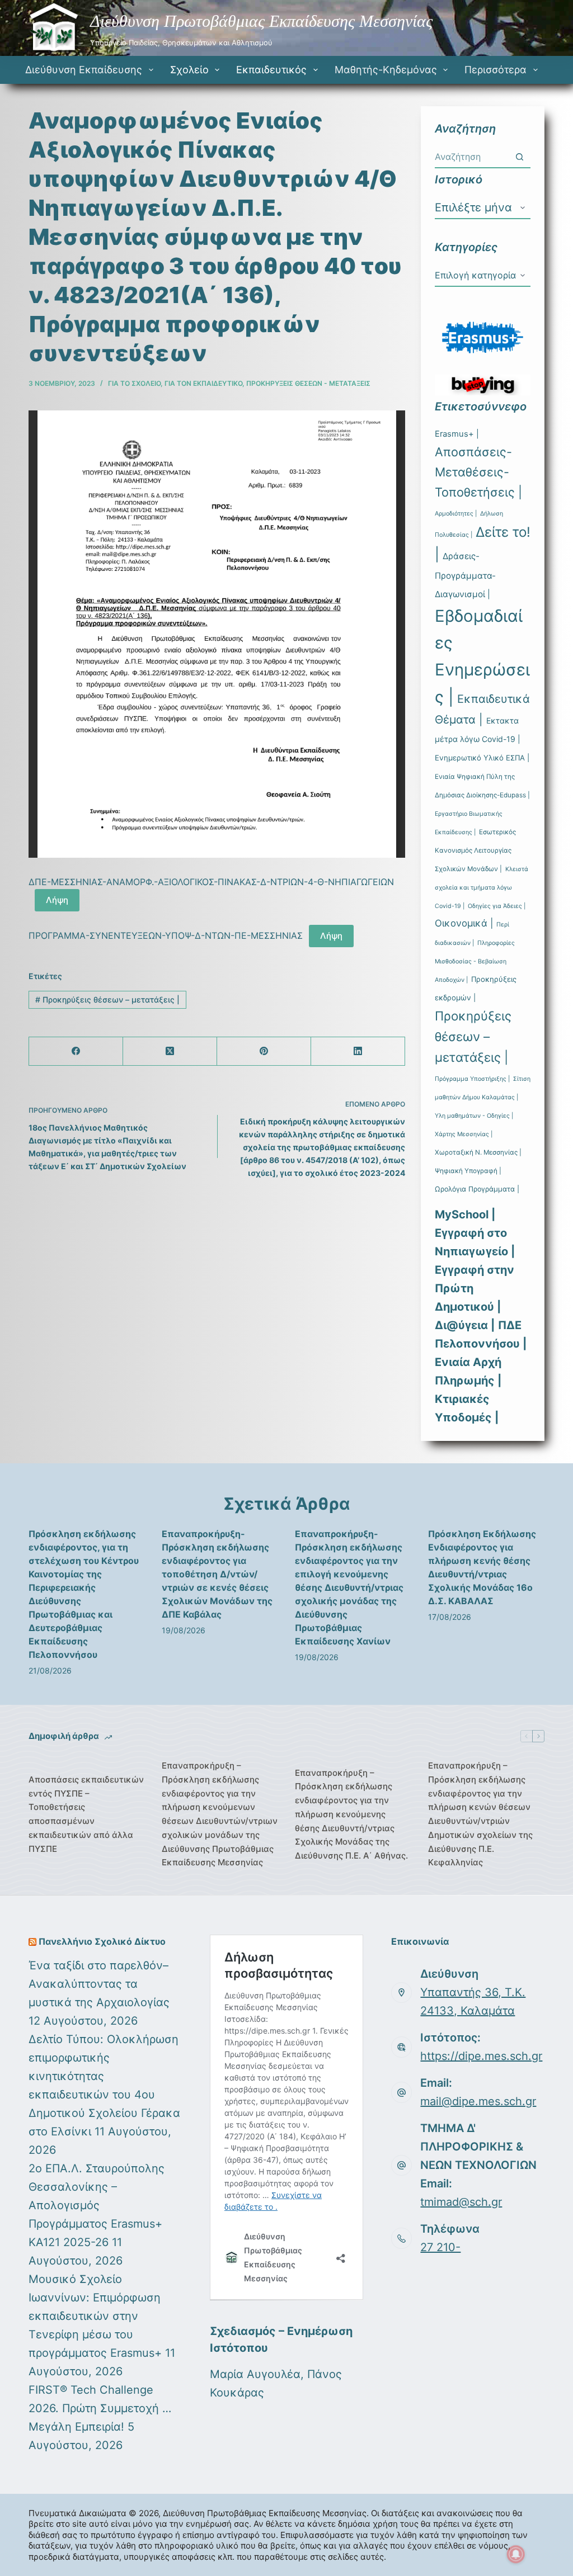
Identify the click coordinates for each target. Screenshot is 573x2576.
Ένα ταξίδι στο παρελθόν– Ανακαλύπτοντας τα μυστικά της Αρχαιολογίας (99, 1984)
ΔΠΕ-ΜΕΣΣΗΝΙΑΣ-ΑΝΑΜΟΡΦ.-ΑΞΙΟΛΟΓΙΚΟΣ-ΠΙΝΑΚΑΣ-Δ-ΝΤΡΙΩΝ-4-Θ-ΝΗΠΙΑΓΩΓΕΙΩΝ (211, 882)
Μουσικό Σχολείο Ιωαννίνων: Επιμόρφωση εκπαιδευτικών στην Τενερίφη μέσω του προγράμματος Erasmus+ (95, 2316)
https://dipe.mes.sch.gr (481, 2056)
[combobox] (472, 157)
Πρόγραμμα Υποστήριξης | (472, 1079)
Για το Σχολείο (134, 383)
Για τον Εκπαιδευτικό (203, 383)
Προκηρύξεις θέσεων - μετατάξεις (308, 383)
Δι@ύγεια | (465, 1325)
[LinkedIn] (358, 1051)
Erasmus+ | (457, 434)
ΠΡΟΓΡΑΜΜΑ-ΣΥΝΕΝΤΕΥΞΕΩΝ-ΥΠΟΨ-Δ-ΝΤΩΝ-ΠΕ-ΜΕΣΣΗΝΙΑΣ (166, 935)
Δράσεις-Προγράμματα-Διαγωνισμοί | (465, 575)
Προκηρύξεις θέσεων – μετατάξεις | (107, 999)
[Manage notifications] (516, 2554)
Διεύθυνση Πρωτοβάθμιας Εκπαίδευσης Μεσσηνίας (261, 21)
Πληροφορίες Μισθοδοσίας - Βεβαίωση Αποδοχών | (475, 961)
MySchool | (465, 1214)
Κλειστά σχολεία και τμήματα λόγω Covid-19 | (482, 888)
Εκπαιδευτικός (271, 70)
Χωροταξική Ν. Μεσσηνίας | (478, 1152)
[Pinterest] (264, 1051)
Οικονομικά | (464, 923)
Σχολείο (189, 70)
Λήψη (57, 900)
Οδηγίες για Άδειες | (497, 906)
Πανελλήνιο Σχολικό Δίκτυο (102, 1941)
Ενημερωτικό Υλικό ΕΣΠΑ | (482, 758)
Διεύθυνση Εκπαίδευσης (84, 70)
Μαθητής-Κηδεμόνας (386, 70)
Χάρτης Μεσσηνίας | (464, 1134)
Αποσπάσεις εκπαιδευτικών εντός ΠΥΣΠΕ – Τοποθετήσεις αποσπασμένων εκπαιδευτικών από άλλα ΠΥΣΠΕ (86, 1814)
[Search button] (520, 157)
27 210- (440, 2247)
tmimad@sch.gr (461, 2202)
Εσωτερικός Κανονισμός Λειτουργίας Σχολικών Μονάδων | (475, 850)
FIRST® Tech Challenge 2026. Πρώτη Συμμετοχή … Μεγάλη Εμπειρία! (100, 2408)
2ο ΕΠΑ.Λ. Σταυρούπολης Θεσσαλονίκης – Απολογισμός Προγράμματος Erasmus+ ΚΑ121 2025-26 (97, 2205)
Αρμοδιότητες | (456, 514)
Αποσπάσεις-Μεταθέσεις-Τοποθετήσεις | (478, 472)
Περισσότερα (495, 70)
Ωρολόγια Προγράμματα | (477, 1189)
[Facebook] (76, 1051)
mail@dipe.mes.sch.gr (478, 2101)
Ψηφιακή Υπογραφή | (468, 1171)
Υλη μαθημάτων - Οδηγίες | (474, 1116)
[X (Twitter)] (170, 1051)
